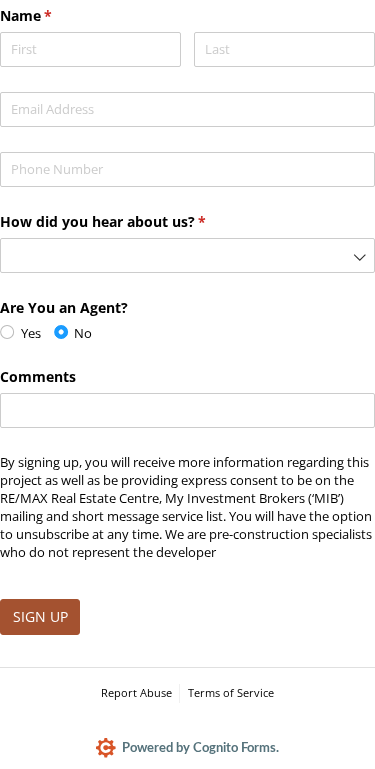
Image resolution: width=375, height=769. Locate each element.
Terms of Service (231, 692)
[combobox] (187, 255)
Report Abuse (136, 692)
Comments (38, 376)
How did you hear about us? (132, 221)
